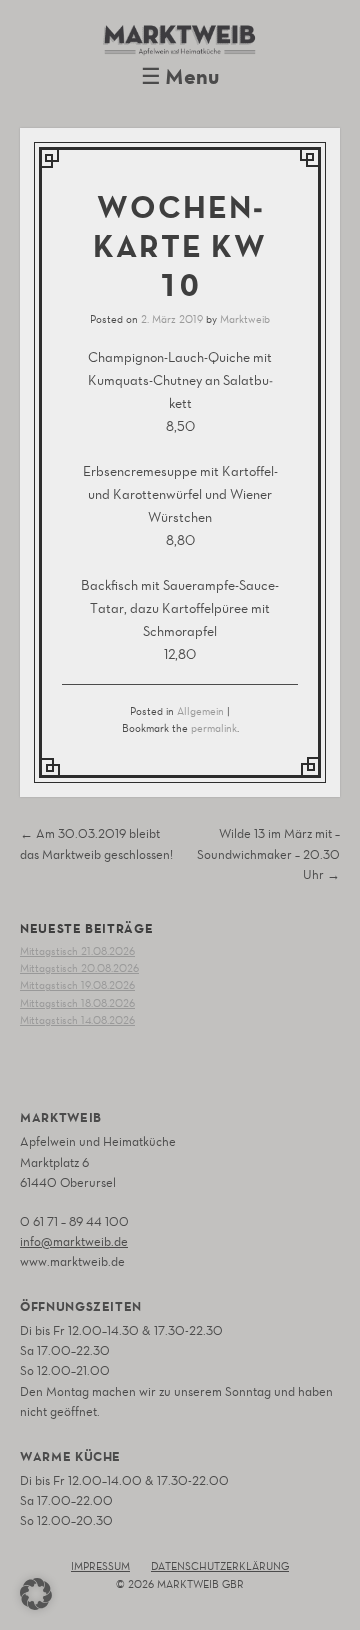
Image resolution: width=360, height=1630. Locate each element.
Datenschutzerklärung (220, 1566)
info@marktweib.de (74, 1241)
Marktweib (245, 319)
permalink (214, 728)
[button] (36, 1594)
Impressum (100, 1566)
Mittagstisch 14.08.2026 (77, 1020)
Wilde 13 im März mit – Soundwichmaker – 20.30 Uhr (268, 853)
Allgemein (200, 711)
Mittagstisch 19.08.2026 (77, 985)
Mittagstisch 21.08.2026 (77, 951)
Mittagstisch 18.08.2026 (77, 1003)
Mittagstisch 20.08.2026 (79, 968)
